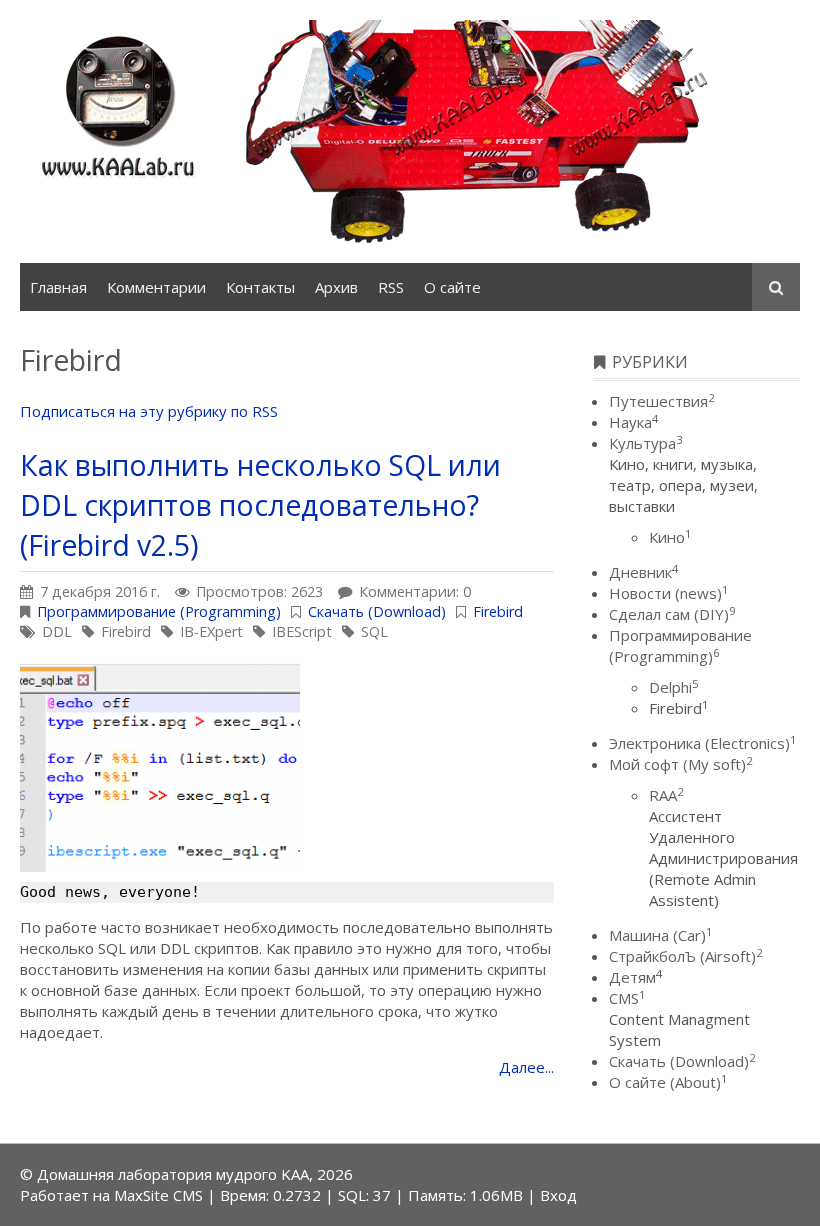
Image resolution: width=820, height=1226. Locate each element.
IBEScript (302, 631)
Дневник (643, 572)
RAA (666, 795)
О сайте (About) (668, 1082)
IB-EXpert (211, 631)
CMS (627, 998)
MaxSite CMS (158, 1195)
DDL (57, 631)
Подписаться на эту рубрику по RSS (149, 411)
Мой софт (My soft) (680, 764)
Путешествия (661, 401)
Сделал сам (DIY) (672, 614)
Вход (558, 1195)
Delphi (673, 687)
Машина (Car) (660, 935)
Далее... (526, 1067)
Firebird (498, 611)
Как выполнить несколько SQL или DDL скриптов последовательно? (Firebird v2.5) (260, 505)
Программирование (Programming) (159, 611)
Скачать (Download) (377, 611)
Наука (633, 422)
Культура (645, 443)
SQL (374, 631)
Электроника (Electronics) (702, 743)
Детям (635, 977)
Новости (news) (668, 593)
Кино (670, 537)
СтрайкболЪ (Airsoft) (685, 956)
